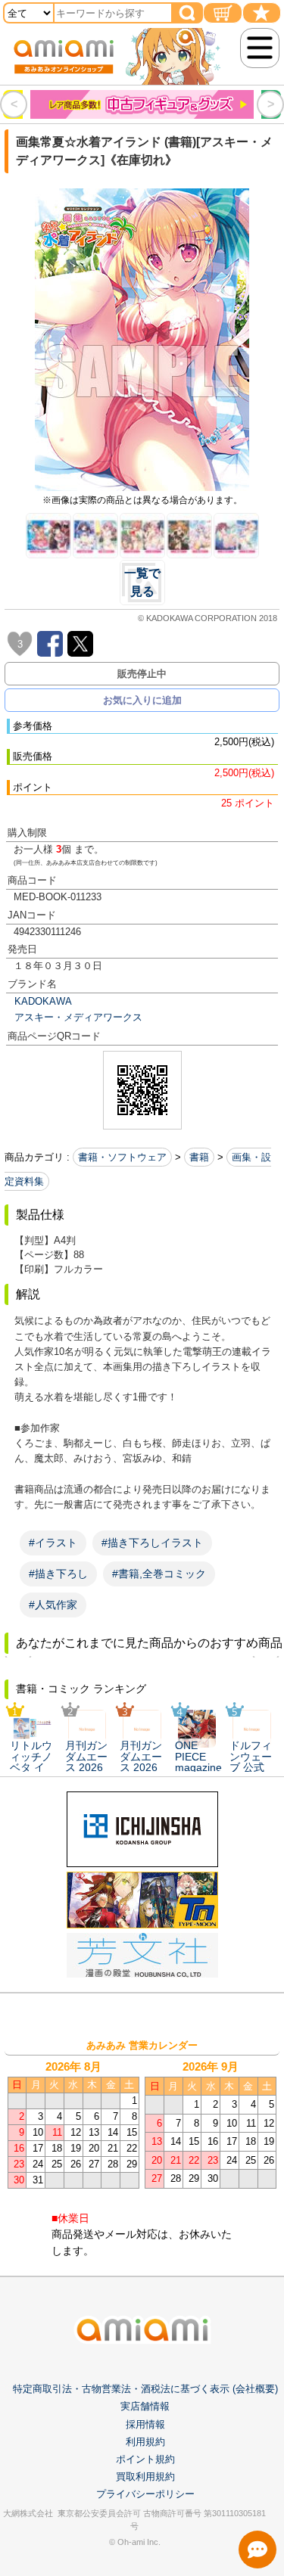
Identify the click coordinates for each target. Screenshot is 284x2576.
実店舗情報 (145, 2406)
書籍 (199, 1157)
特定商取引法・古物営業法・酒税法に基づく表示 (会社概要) (145, 2389)
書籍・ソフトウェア (122, 1157)
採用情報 (145, 2424)
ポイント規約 (145, 2459)
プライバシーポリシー (145, 2494)
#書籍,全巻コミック (159, 1574)
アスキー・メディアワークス (78, 1017)
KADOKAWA (43, 1001)
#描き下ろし (58, 1574)
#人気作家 (53, 1605)
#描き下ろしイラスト (152, 1543)
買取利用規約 (145, 2477)
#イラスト (53, 1543)
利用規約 (145, 2442)
